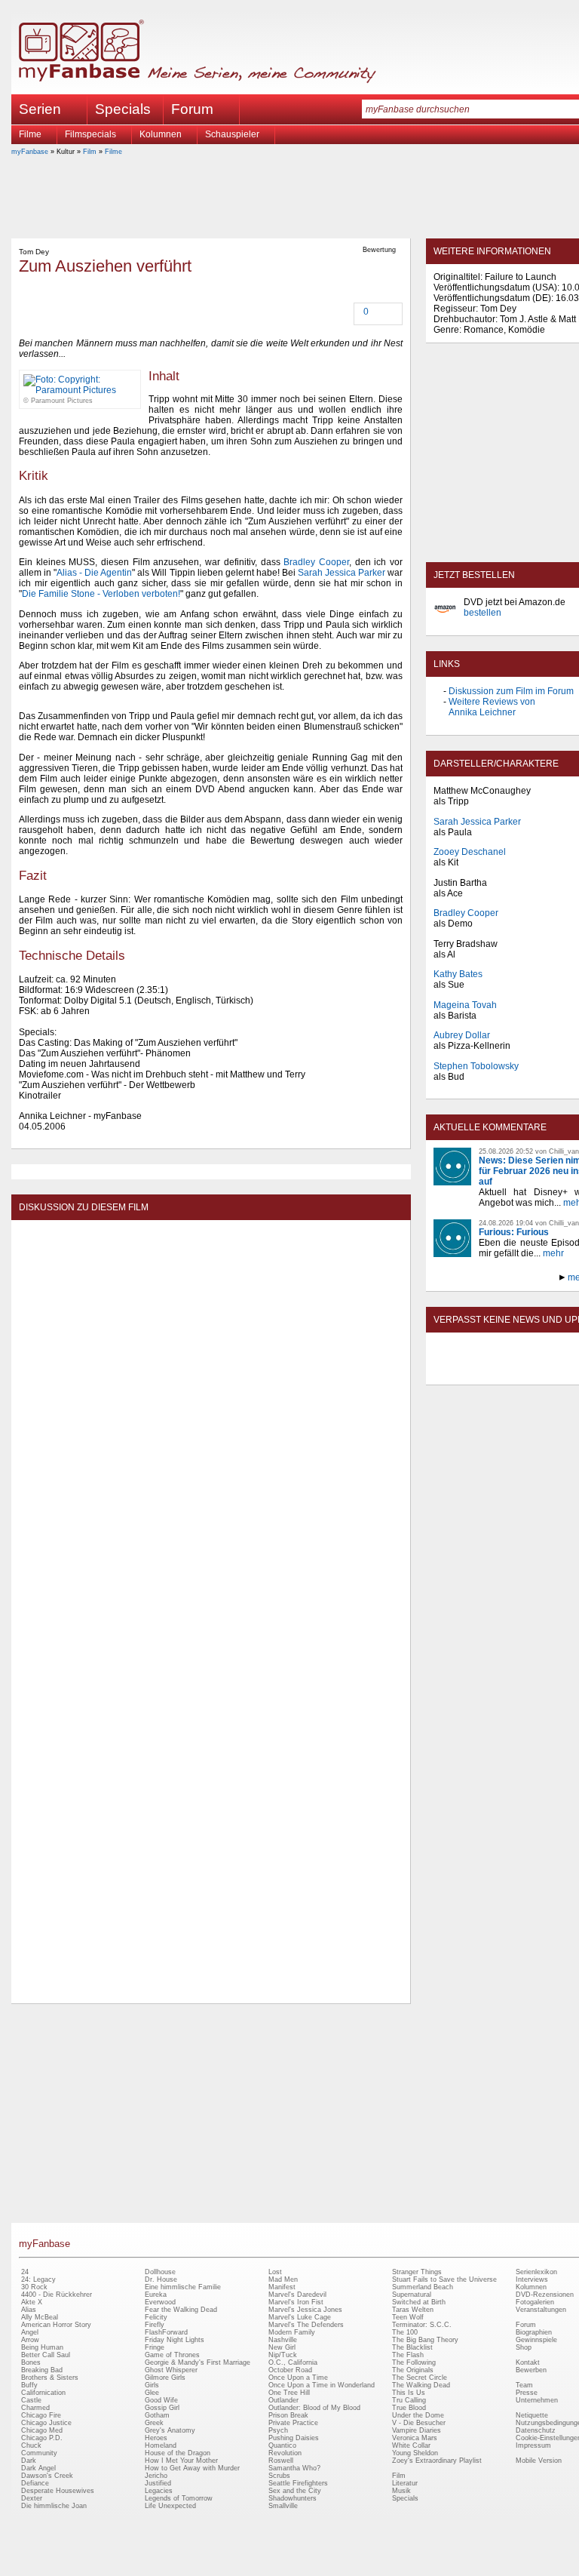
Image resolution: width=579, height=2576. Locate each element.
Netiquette (532, 2415)
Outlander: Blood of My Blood (314, 2408)
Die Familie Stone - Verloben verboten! (101, 594)
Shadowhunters (293, 2498)
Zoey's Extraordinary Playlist (437, 2461)
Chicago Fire (41, 2415)
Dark (29, 2461)
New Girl (282, 2347)
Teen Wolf (408, 2317)
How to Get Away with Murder (192, 2468)
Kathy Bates (458, 974)
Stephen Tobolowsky (476, 1066)
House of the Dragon (178, 2453)
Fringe (155, 2347)
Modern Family (292, 2332)
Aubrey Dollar (462, 1035)
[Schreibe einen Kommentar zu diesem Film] (356, 313)
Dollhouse (160, 2272)
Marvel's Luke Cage (300, 2317)
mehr (553, 1253)
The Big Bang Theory (425, 2340)
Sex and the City (295, 2491)
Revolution (285, 2453)
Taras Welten (413, 2310)
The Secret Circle (420, 2378)
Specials (123, 109)
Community (39, 2453)
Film (90, 152)
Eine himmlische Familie (183, 2287)
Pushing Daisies (294, 2438)
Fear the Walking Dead (181, 2310)
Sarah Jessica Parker (342, 573)
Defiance (35, 2483)
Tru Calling (409, 2400)
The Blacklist (412, 2347)
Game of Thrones (172, 2355)
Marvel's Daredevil (297, 2295)
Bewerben (531, 2370)
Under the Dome (418, 2415)
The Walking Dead (421, 2385)
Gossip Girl (162, 2408)
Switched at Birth (419, 2302)
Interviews (532, 2279)
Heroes (156, 2438)
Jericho (156, 2476)
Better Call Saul (46, 2355)
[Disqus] (211, 1416)
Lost (275, 2272)
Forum (192, 109)
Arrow (30, 2340)
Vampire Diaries (417, 2430)
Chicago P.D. (42, 2438)
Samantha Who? (294, 2468)
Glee (152, 2393)
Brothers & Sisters (50, 2378)
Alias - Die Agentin (94, 573)
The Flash (408, 2355)
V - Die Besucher (419, 2423)
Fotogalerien (535, 2302)
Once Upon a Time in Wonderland (322, 2385)
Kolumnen (161, 134)
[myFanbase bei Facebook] (504, 1372)
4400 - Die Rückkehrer (57, 2295)
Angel (30, 2332)
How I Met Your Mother (181, 2461)
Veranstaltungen (541, 2310)
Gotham (157, 2415)
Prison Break (288, 2415)
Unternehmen (537, 2400)
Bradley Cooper (316, 562)
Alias (29, 2310)
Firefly (155, 2325)
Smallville (283, 2506)
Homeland (161, 2445)
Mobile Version (539, 2461)
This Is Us (409, 2393)
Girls (152, 2385)
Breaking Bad (42, 2370)
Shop (524, 2347)
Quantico (282, 2445)
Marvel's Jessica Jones (305, 2310)
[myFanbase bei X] (539, 1372)
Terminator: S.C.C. (422, 2325)
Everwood (160, 2302)
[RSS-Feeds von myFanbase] (470, 1372)
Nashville (283, 2340)
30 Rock (34, 2287)
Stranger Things (417, 2272)
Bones (31, 2362)
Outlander (283, 2400)
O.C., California (293, 2362)
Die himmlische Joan (54, 2506)
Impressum (533, 2445)
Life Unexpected (170, 2506)
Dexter (32, 2498)
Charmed (35, 2408)
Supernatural (412, 2295)
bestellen (482, 613)
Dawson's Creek (47, 2476)
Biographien (534, 2332)
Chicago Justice (46, 2423)
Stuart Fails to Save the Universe (444, 2279)
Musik (401, 2491)
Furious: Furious (514, 1232)
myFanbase (30, 152)
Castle (31, 2400)
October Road (290, 2370)
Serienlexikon (536, 2272)
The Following (414, 2362)
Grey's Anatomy (170, 2430)
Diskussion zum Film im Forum (511, 691)
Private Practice (293, 2423)
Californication (43, 2393)
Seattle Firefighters (298, 2483)
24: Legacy (38, 2279)
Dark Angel (38, 2468)
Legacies (159, 2491)
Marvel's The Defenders (306, 2325)
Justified (158, 2483)
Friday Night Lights (175, 2340)
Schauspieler (232, 134)
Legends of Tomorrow (179, 2498)
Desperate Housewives (58, 2491)
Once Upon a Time (298, 2378)
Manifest (282, 2287)
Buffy (29, 2385)
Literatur (405, 2483)
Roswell (281, 2461)
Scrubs (279, 2476)
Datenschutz (536, 2430)
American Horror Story (56, 2325)
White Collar (411, 2445)
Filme (30, 134)
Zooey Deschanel (470, 852)
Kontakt (528, 2362)
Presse (527, 2393)
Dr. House (161, 2279)
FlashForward (166, 2332)
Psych (278, 2430)
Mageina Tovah (465, 1005)
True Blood (409, 2408)
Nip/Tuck (283, 2355)
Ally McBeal (40, 2317)
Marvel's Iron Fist (296, 2302)
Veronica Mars (415, 2438)
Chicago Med (42, 2430)
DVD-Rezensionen (545, 2295)
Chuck (31, 2445)
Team (524, 2385)
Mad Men (283, 2279)
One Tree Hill (289, 2393)
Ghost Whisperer (171, 2370)
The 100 (405, 2332)
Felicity (156, 2317)
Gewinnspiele (536, 2340)
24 (25, 2272)
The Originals (413, 2370)
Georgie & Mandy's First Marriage (198, 2362)
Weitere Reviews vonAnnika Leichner (492, 707)
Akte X (32, 2302)
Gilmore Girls (165, 2378)
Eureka (156, 2295)
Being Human (42, 2347)
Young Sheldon (415, 2453)
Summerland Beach (423, 2287)
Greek (154, 2423)
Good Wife (161, 2400)
